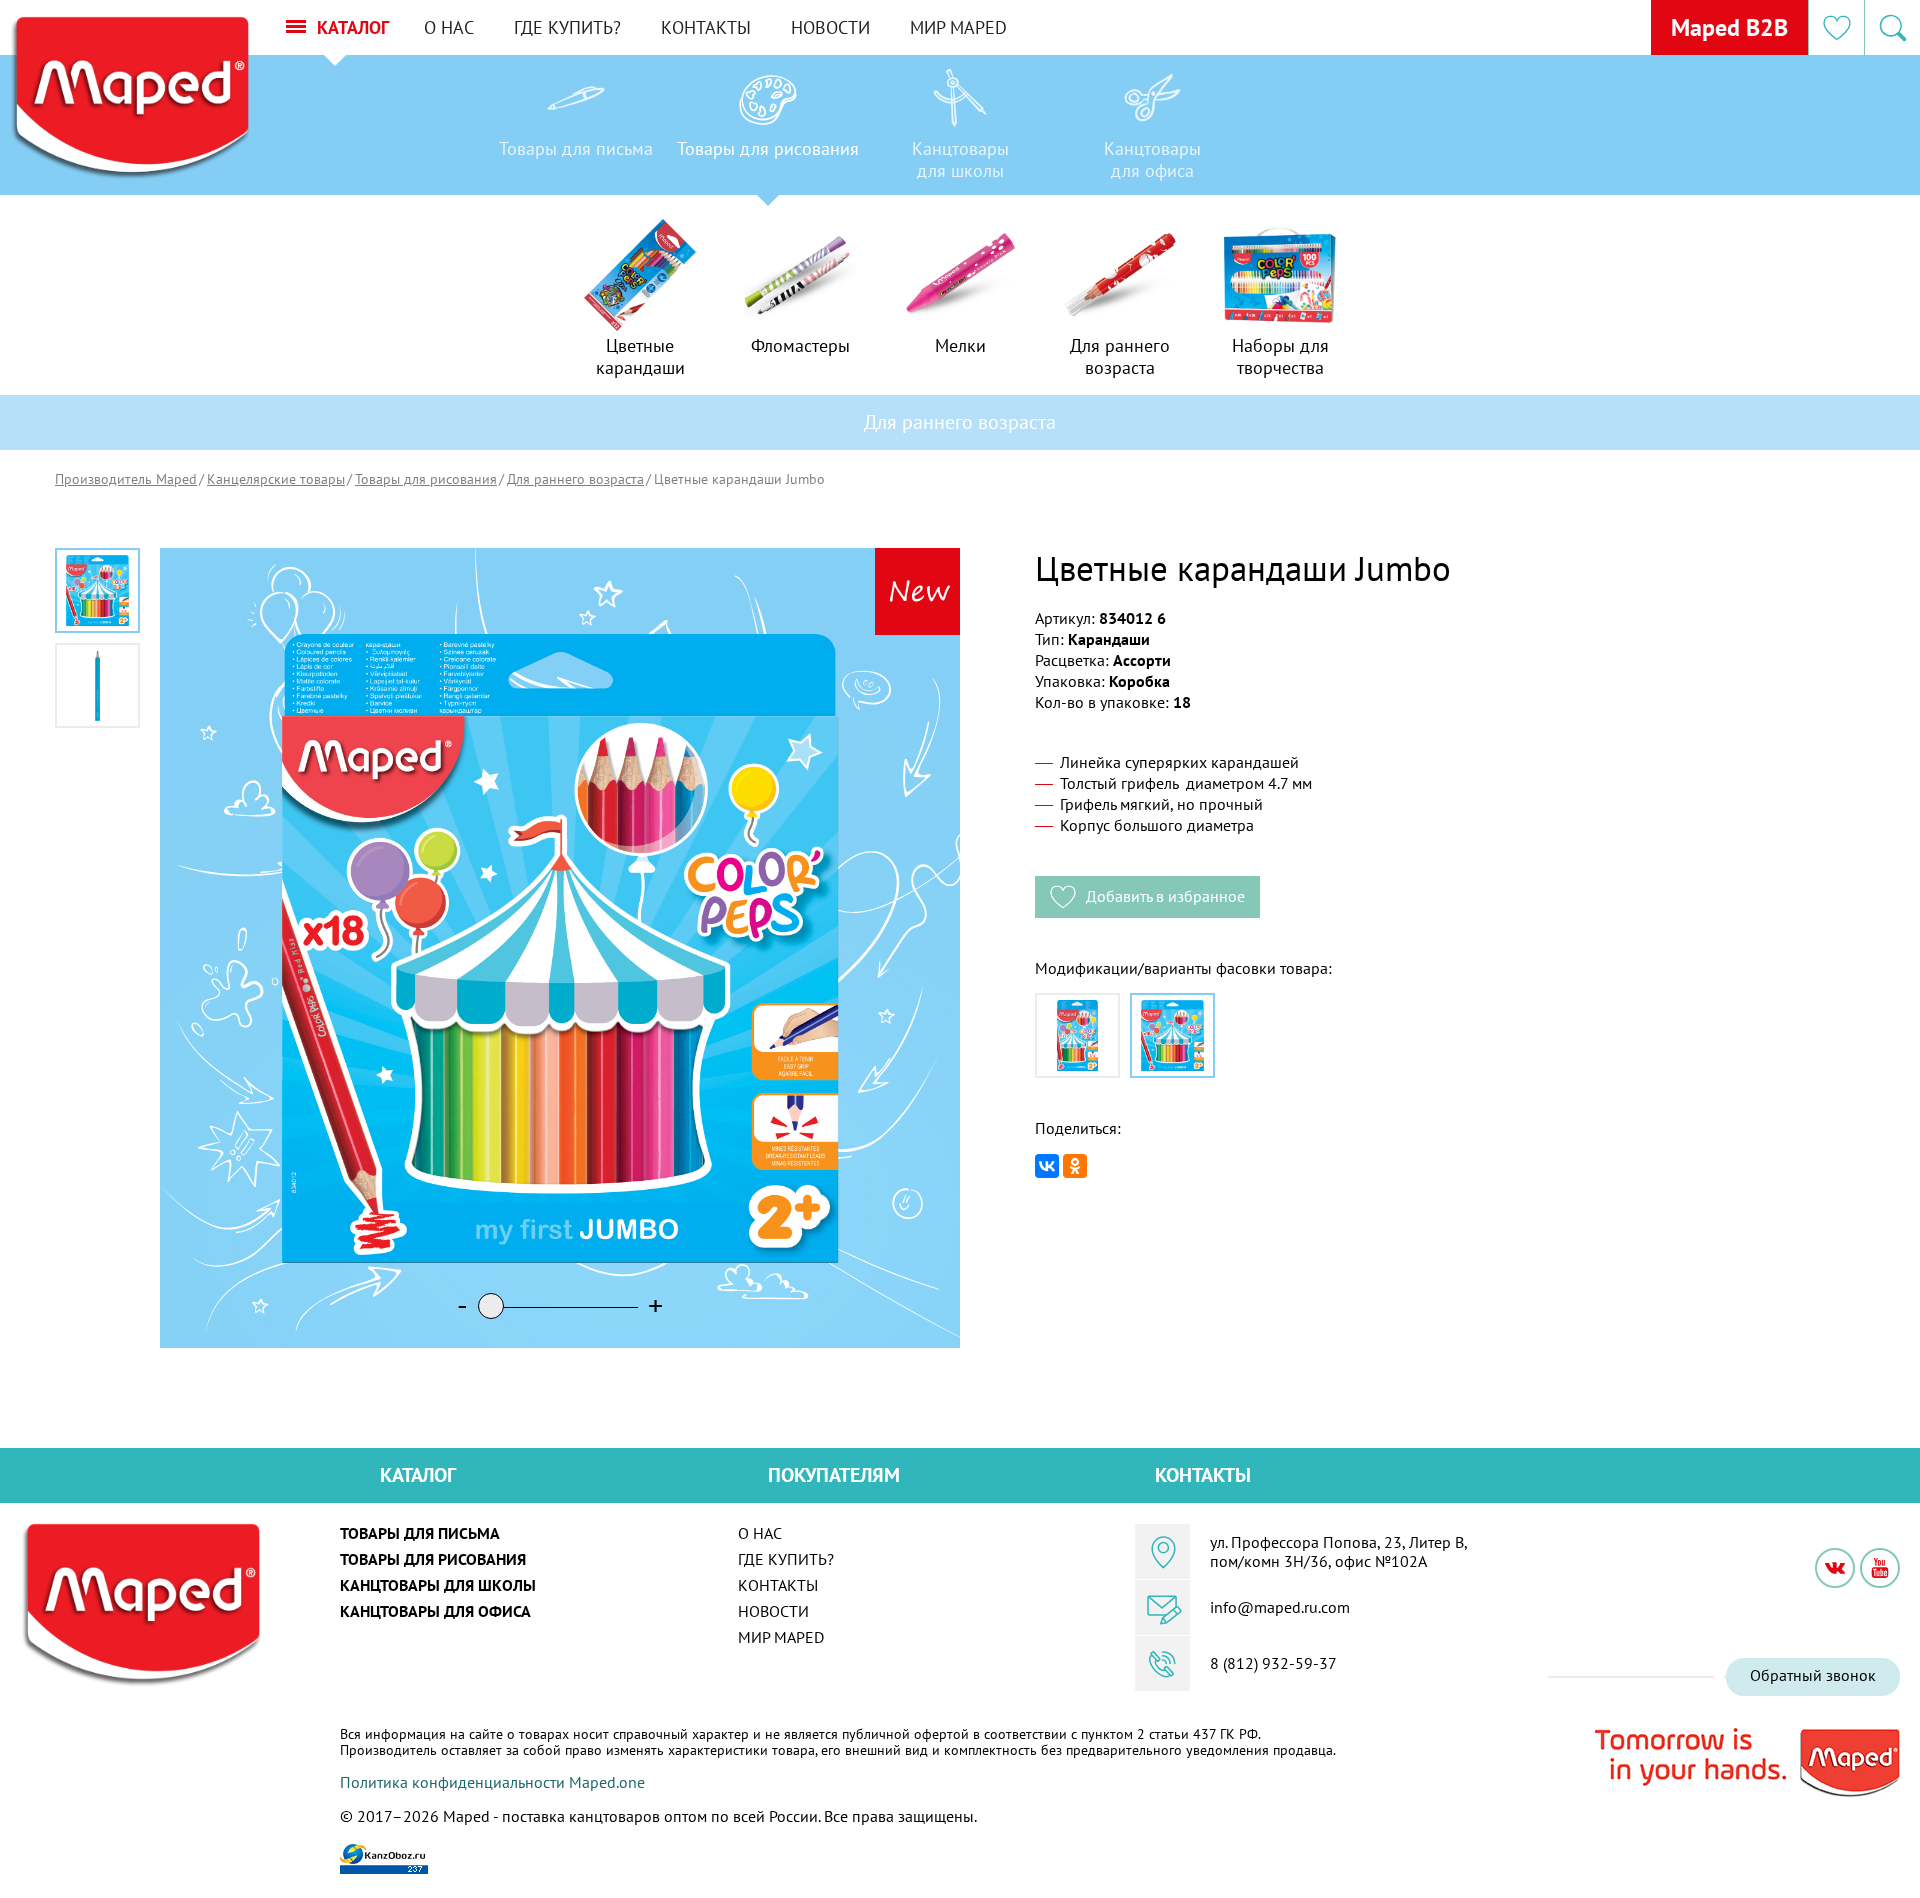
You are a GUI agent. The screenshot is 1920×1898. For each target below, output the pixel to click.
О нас (449, 27)
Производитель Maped (126, 479)
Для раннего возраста (575, 479)
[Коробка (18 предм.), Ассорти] (1172, 1035)
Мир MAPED (958, 27)
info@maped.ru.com (1280, 1607)
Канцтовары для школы (438, 1585)
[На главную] (129, 98)
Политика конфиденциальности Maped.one (492, 1782)
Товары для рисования (426, 479)
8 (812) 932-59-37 (1273, 1663)
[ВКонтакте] (1047, 1166)
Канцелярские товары (276, 479)
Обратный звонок (1813, 1675)
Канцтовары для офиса (435, 1611)
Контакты (706, 27)
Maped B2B (1729, 27)
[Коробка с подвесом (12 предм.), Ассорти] (1077, 1035)
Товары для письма (420, 1533)
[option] (576, 130)
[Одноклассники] (1075, 1166)
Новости (830, 27)
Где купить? (567, 27)
